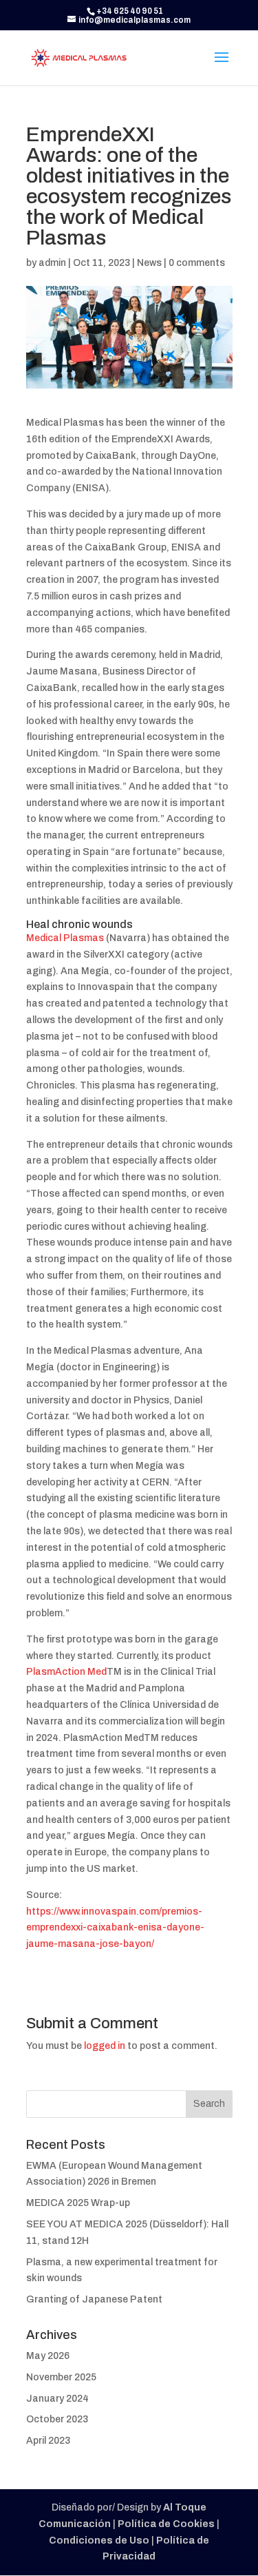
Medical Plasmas (65, 938)
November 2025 (61, 2377)
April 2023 (48, 2441)
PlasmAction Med (66, 1672)
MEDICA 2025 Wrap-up (78, 2203)
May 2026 (48, 2356)
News (149, 263)
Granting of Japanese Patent (94, 2299)
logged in (105, 2046)
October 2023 (57, 2419)
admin (52, 263)
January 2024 (57, 2399)
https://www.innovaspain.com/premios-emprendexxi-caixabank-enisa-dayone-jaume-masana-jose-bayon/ (115, 1928)
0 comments (197, 263)
